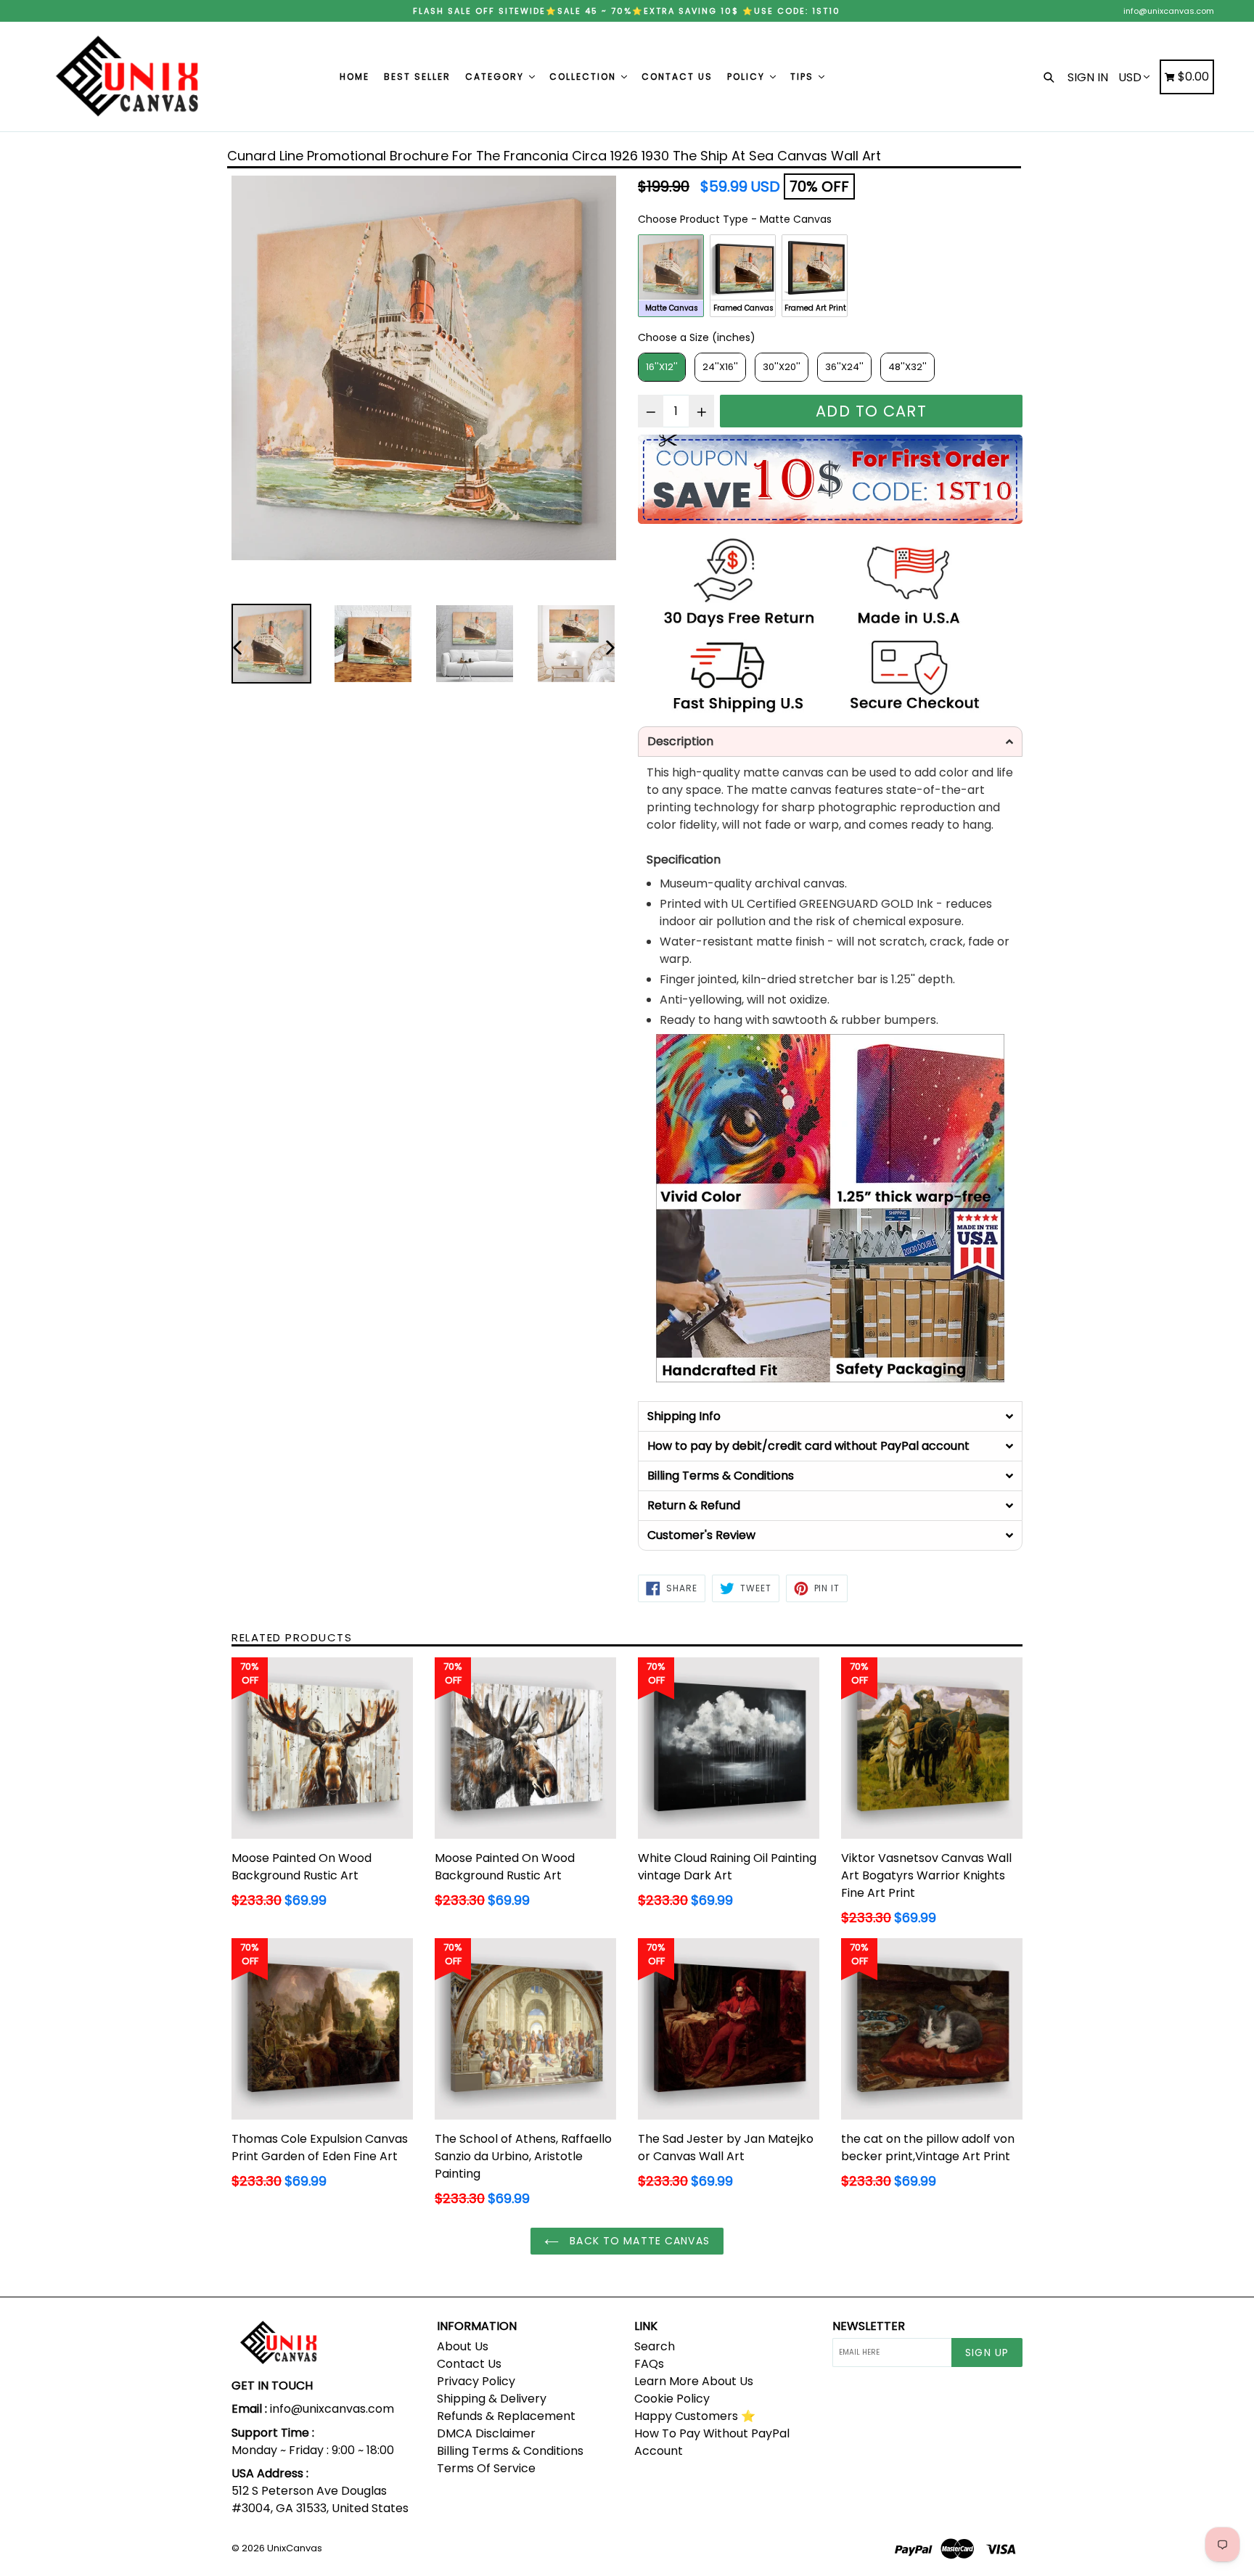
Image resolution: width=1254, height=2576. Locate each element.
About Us (463, 2346)
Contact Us (469, 2364)
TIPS (804, 77)
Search (655, 2346)
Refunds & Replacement (506, 2416)
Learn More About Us (694, 2381)
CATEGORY (496, 77)
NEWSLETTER (869, 2326)
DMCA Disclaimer (486, 2433)
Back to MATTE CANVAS (638, 2241)
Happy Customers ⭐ (695, 2416)
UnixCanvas (295, 2548)
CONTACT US (677, 77)
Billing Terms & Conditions (510, 2451)
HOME (355, 77)
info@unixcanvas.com (1169, 11)
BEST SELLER (417, 77)
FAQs (649, 2364)
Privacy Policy (476, 2381)
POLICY (748, 77)
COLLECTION (585, 77)
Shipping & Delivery (492, 2399)
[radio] (671, 276)
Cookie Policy (672, 2399)
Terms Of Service (486, 2468)
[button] (830, 742)
